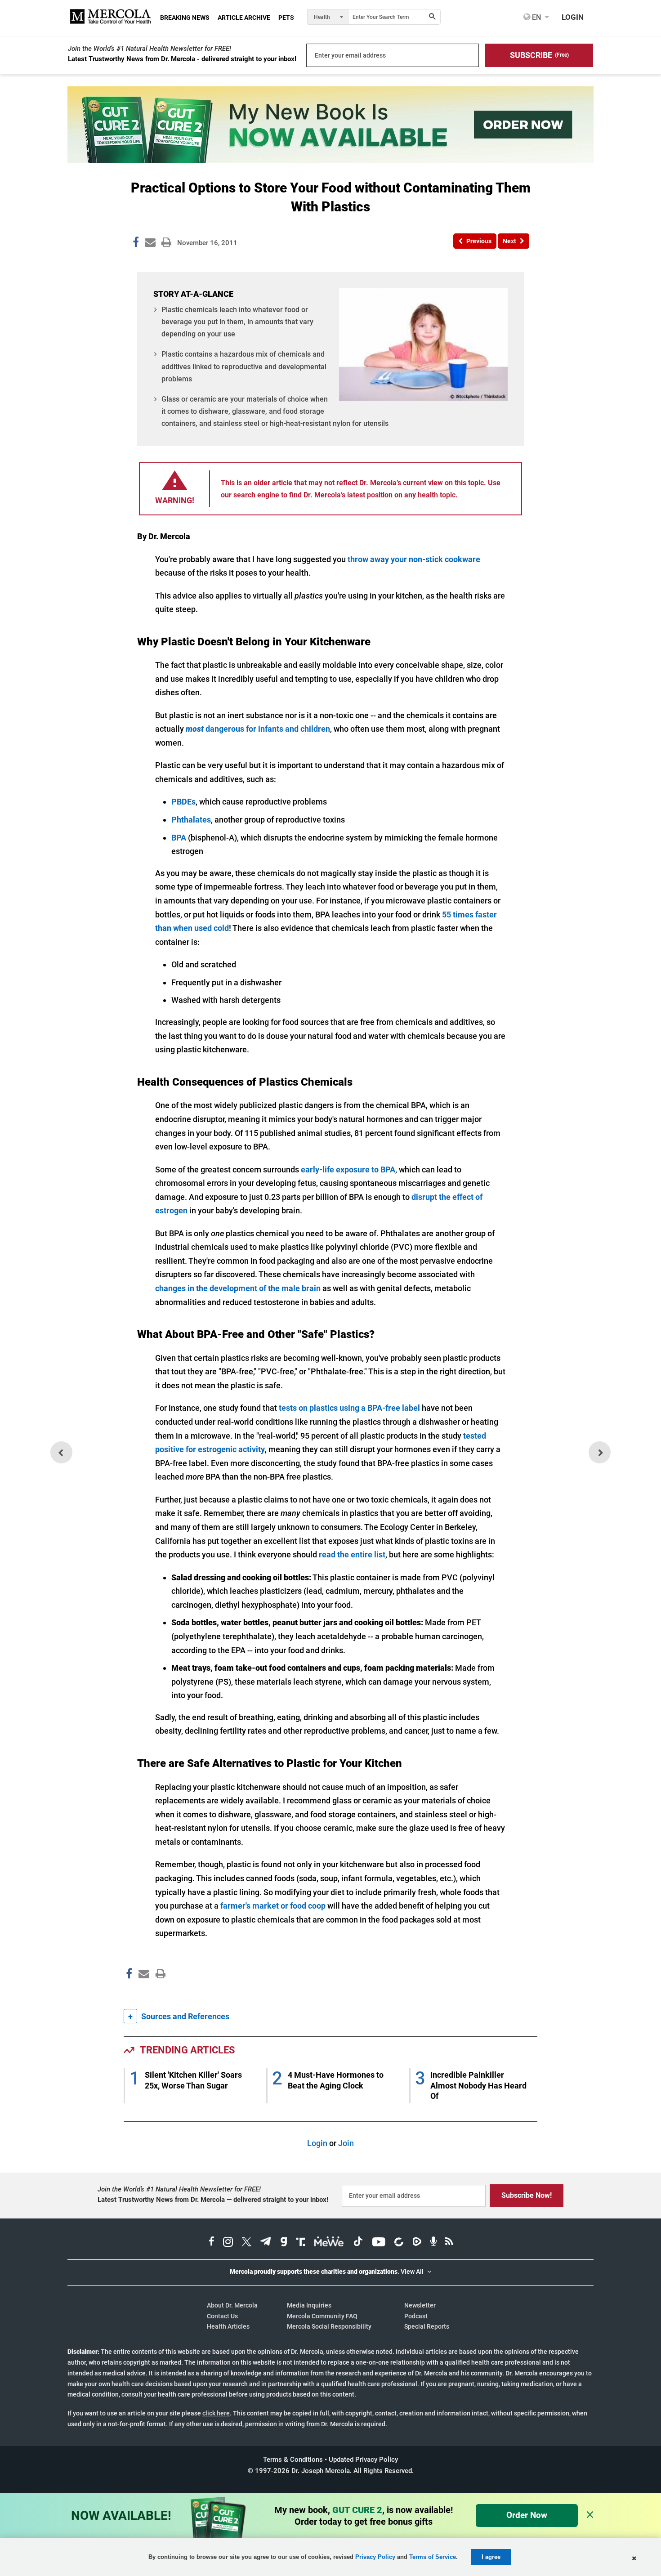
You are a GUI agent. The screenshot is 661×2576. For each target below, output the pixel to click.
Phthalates (191, 820)
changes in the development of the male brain (238, 1288)
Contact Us (222, 2316)
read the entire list (352, 1554)
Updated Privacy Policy (363, 2460)
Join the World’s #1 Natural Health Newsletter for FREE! (150, 49)
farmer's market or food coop (273, 1906)
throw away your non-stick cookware (414, 559)
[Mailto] (143, 1993)
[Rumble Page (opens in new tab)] (417, 2243)
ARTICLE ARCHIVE (244, 18)
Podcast (416, 2316)
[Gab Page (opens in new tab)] (284, 2243)
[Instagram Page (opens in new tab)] (228, 2243)
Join (346, 2143)
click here (216, 2413)
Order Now (527, 2515)
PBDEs (183, 802)
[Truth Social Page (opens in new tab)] (301, 2243)
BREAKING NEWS (185, 18)
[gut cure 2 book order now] (330, 160)
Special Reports (427, 2326)
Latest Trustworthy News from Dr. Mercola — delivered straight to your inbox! (213, 2200)
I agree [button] (491, 2557)
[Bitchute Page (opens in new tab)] (399, 2243)
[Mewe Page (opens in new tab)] (329, 2243)
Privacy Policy (375, 2557)
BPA (179, 838)
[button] (539, 55)
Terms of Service (433, 2557)
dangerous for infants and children (258, 729)
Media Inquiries (309, 2305)
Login (317, 2143)
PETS (286, 18)
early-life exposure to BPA (348, 1169)
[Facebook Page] (129, 1993)
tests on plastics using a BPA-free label (349, 1408)
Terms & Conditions (293, 2460)
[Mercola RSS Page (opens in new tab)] (449, 2243)
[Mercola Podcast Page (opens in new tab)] (433, 2243)
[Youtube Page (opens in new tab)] (379, 2243)
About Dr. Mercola (232, 2305)
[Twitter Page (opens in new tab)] (246, 2243)
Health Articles (228, 2326)
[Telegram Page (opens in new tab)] (266, 2243)
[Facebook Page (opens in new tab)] (212, 2243)
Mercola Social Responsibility (329, 2326)
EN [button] (536, 17)
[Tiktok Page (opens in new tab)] (358, 2243)
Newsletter (420, 2305)
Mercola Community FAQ (322, 2316)
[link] (136, 244)
